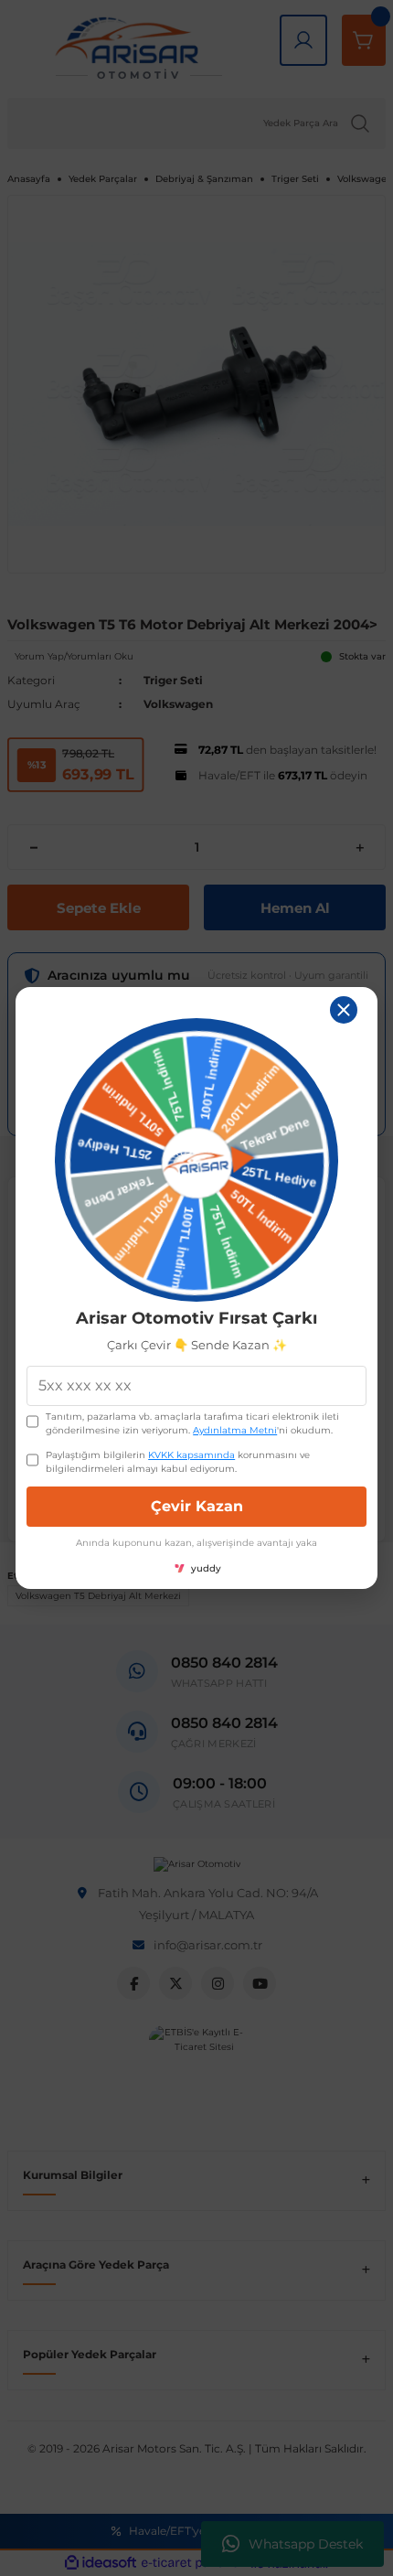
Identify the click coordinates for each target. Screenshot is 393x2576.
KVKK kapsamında (191, 1455)
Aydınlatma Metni (235, 1430)
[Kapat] (344, 1010)
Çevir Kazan (197, 1506)
